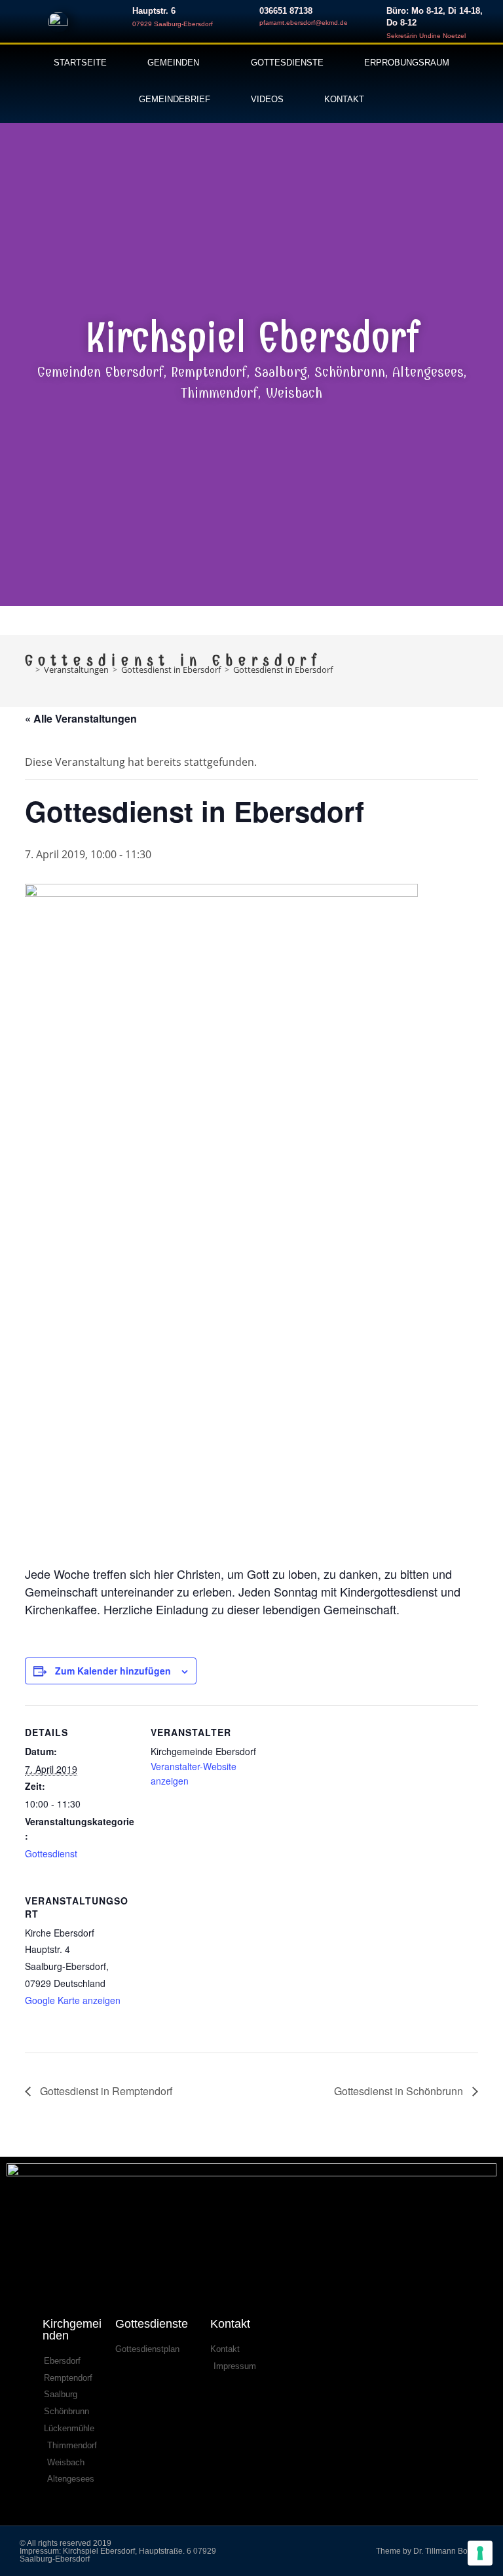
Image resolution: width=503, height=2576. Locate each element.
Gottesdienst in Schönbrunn (400, 2091)
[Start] (28, 670)
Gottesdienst (51, 1853)
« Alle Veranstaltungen (81, 718)
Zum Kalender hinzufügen (113, 1671)
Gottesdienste (287, 63)
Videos (267, 99)
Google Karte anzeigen (73, 2000)
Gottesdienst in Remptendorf (105, 2091)
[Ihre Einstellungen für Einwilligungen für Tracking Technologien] (480, 2553)
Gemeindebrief (175, 99)
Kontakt (344, 99)
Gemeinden (173, 63)
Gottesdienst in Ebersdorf (283, 670)
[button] (13, 360)
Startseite (80, 63)
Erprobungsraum (407, 63)
